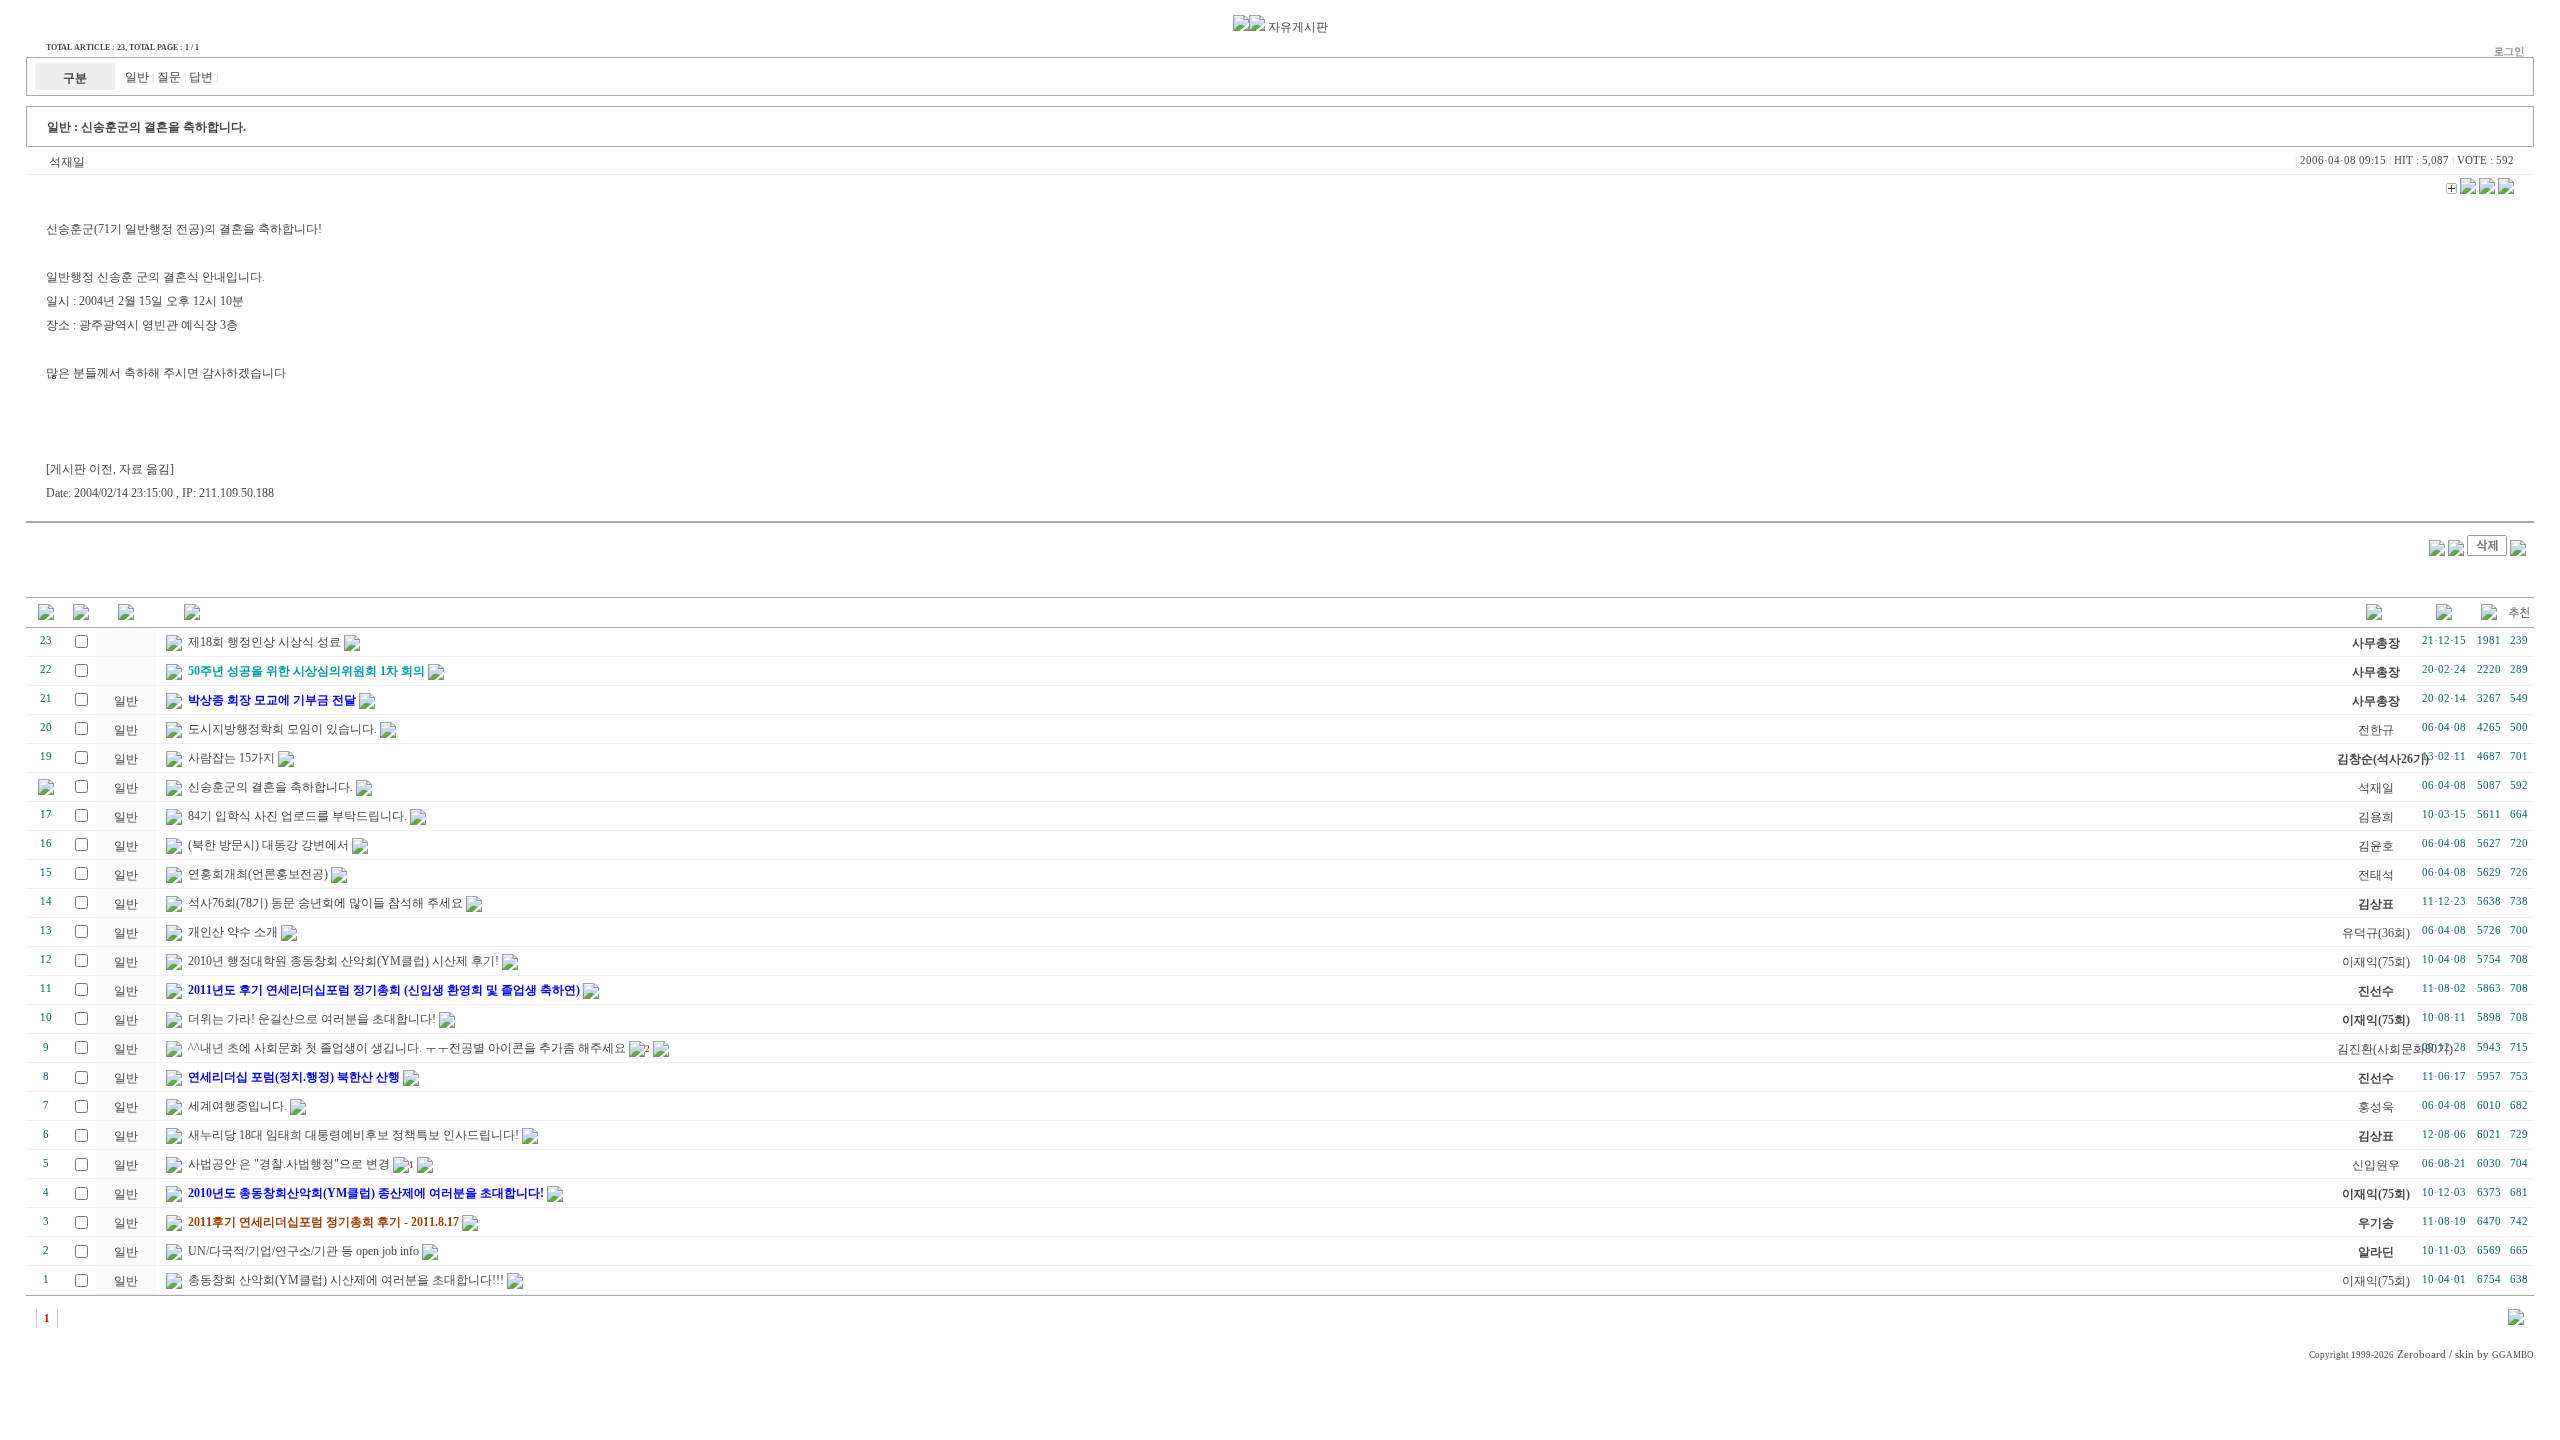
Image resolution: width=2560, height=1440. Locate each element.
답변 (201, 77)
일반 (137, 77)
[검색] (2516, 1321)
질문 (169, 77)
